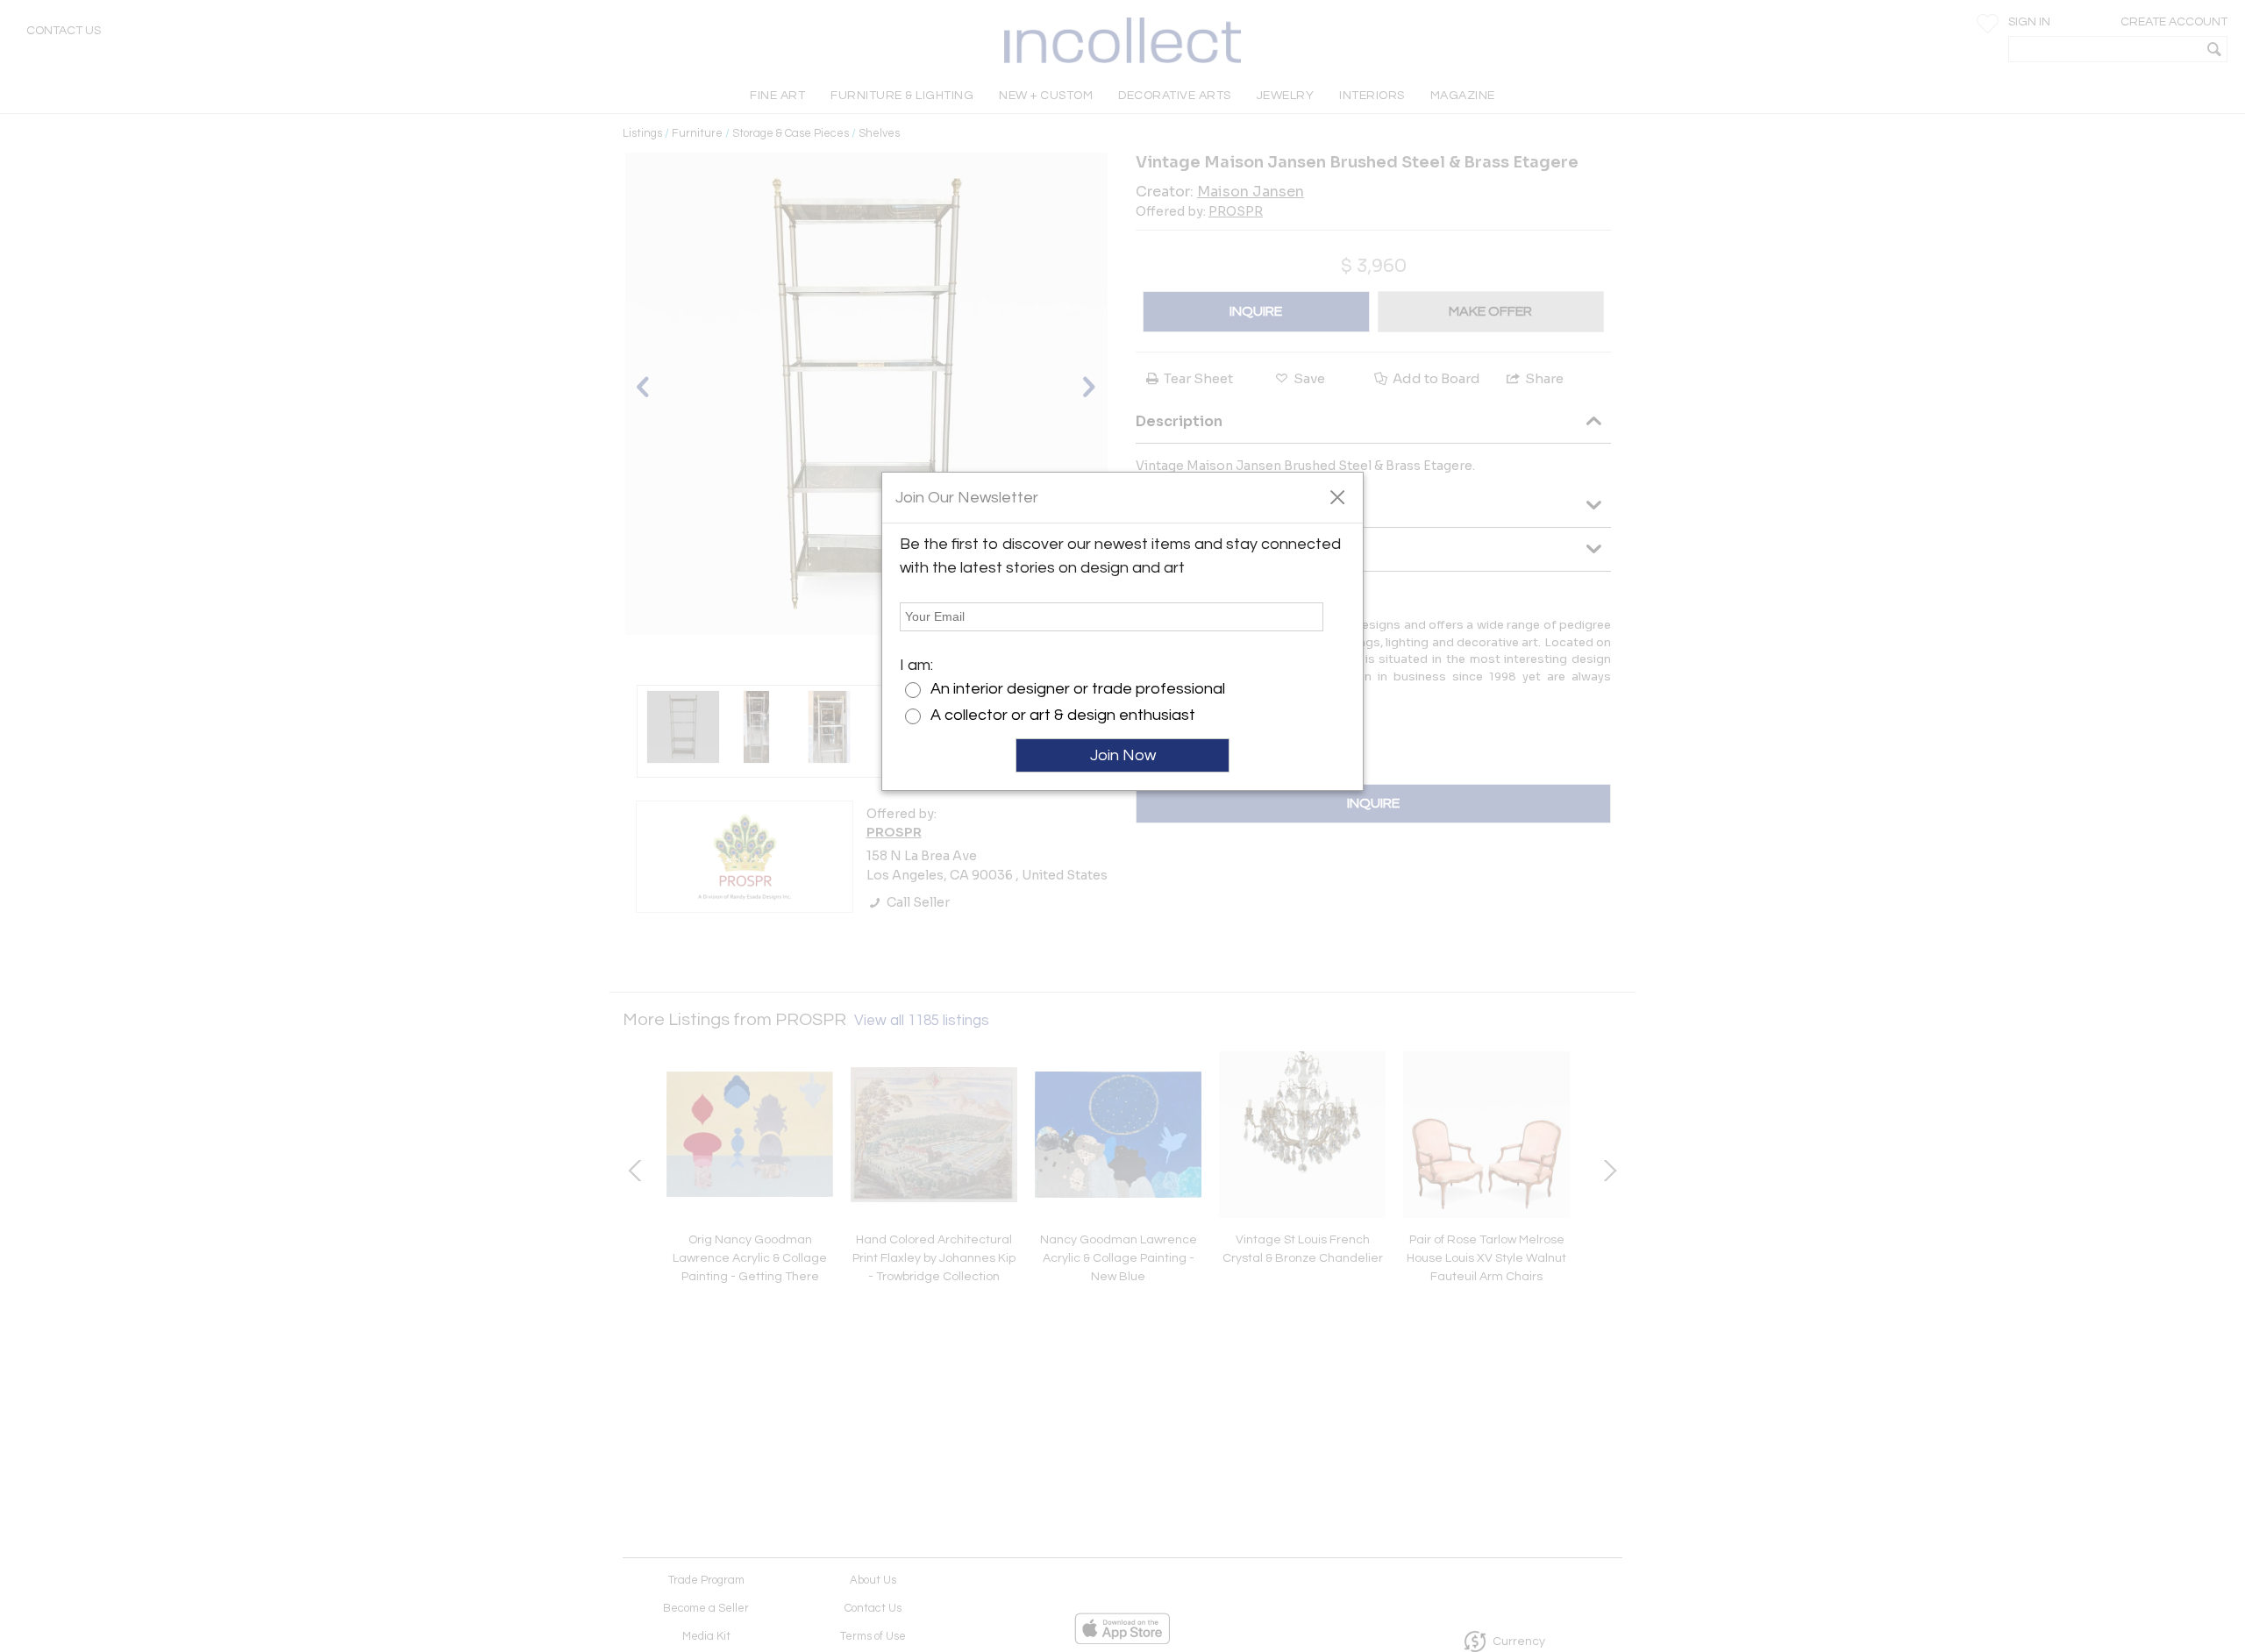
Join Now (1123, 755)
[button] (1337, 496)
